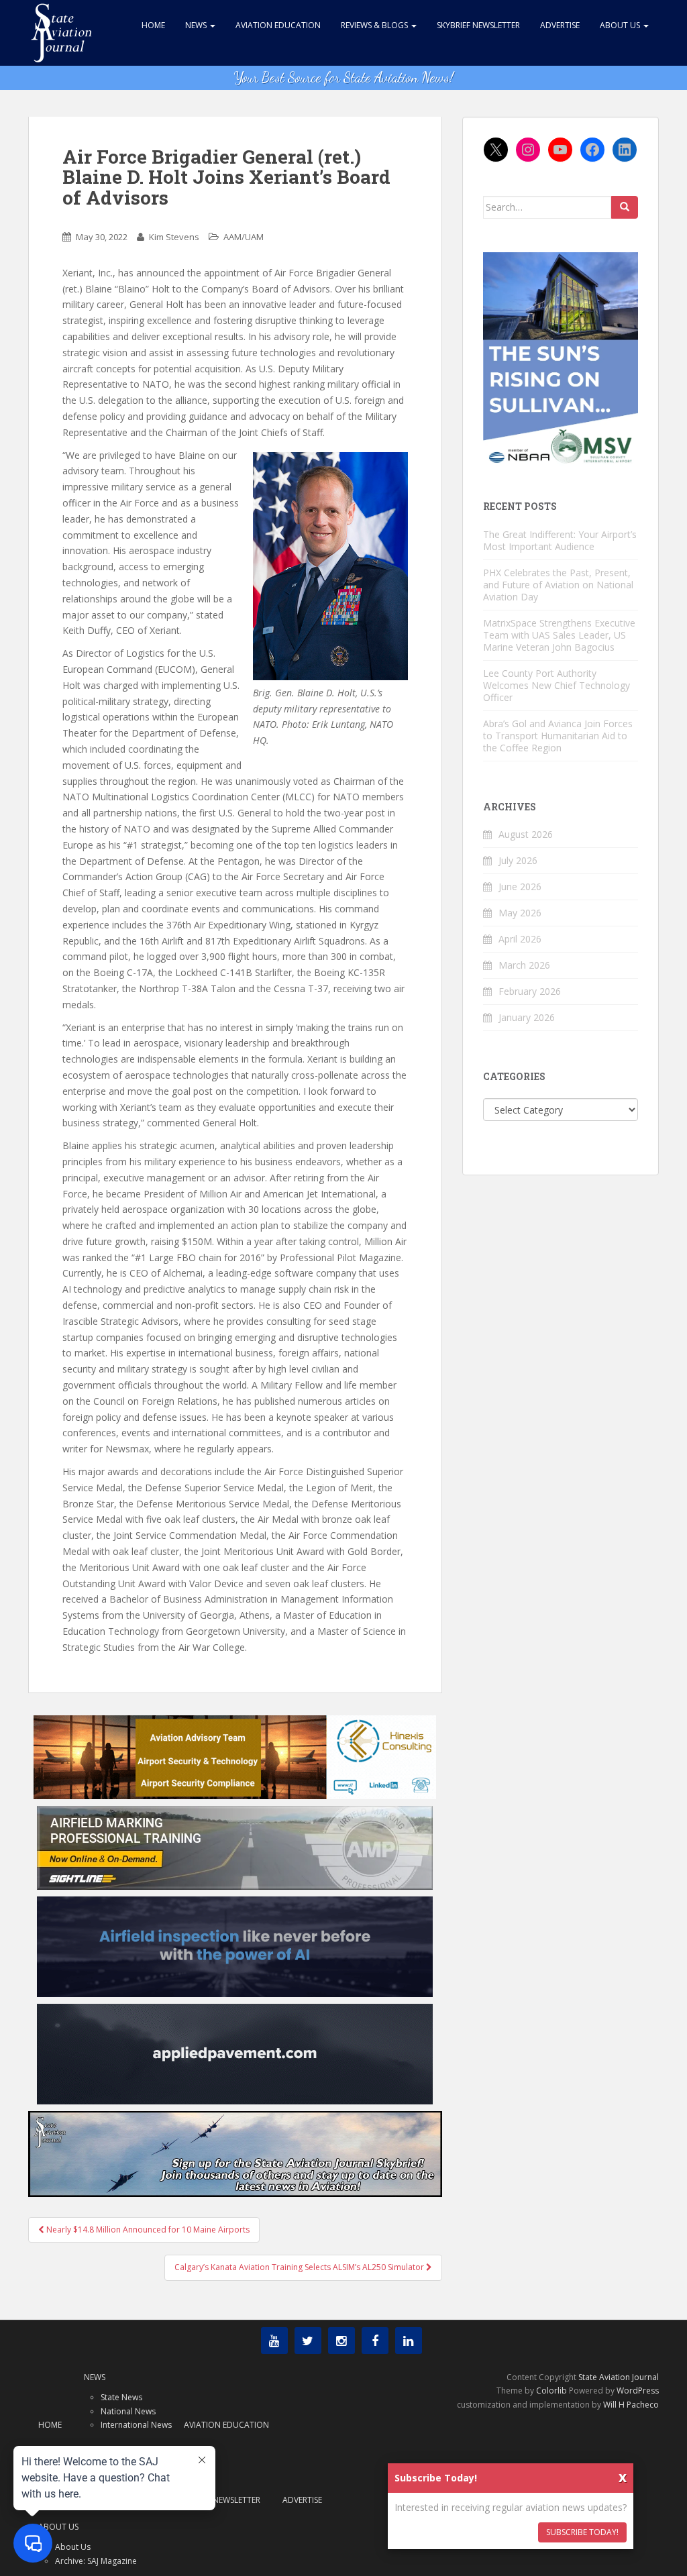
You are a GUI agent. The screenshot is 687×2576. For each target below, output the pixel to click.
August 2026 (526, 834)
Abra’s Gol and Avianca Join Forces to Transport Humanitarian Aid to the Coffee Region (558, 736)
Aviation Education (278, 25)
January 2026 (527, 1017)
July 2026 (518, 860)
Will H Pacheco (631, 2405)
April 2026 (520, 939)
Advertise (560, 25)
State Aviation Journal (619, 2377)
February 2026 (530, 991)
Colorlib (551, 2391)
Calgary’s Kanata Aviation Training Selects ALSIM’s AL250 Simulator (300, 2267)
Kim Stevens (174, 237)
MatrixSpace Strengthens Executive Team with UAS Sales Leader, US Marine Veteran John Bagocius (559, 635)
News (197, 25)
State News (121, 2397)
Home (153, 25)
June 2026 (520, 887)
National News (128, 2411)
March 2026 (524, 965)
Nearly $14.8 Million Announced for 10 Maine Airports (147, 2230)
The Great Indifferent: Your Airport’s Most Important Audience (560, 540)
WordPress (638, 2391)
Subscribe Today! (582, 2532)
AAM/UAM (244, 237)
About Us (621, 25)
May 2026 (520, 913)
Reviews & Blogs (375, 25)
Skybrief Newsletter (478, 25)
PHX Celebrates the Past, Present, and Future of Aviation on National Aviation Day (558, 585)
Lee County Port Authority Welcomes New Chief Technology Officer (557, 685)
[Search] (625, 207)
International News (136, 2425)
